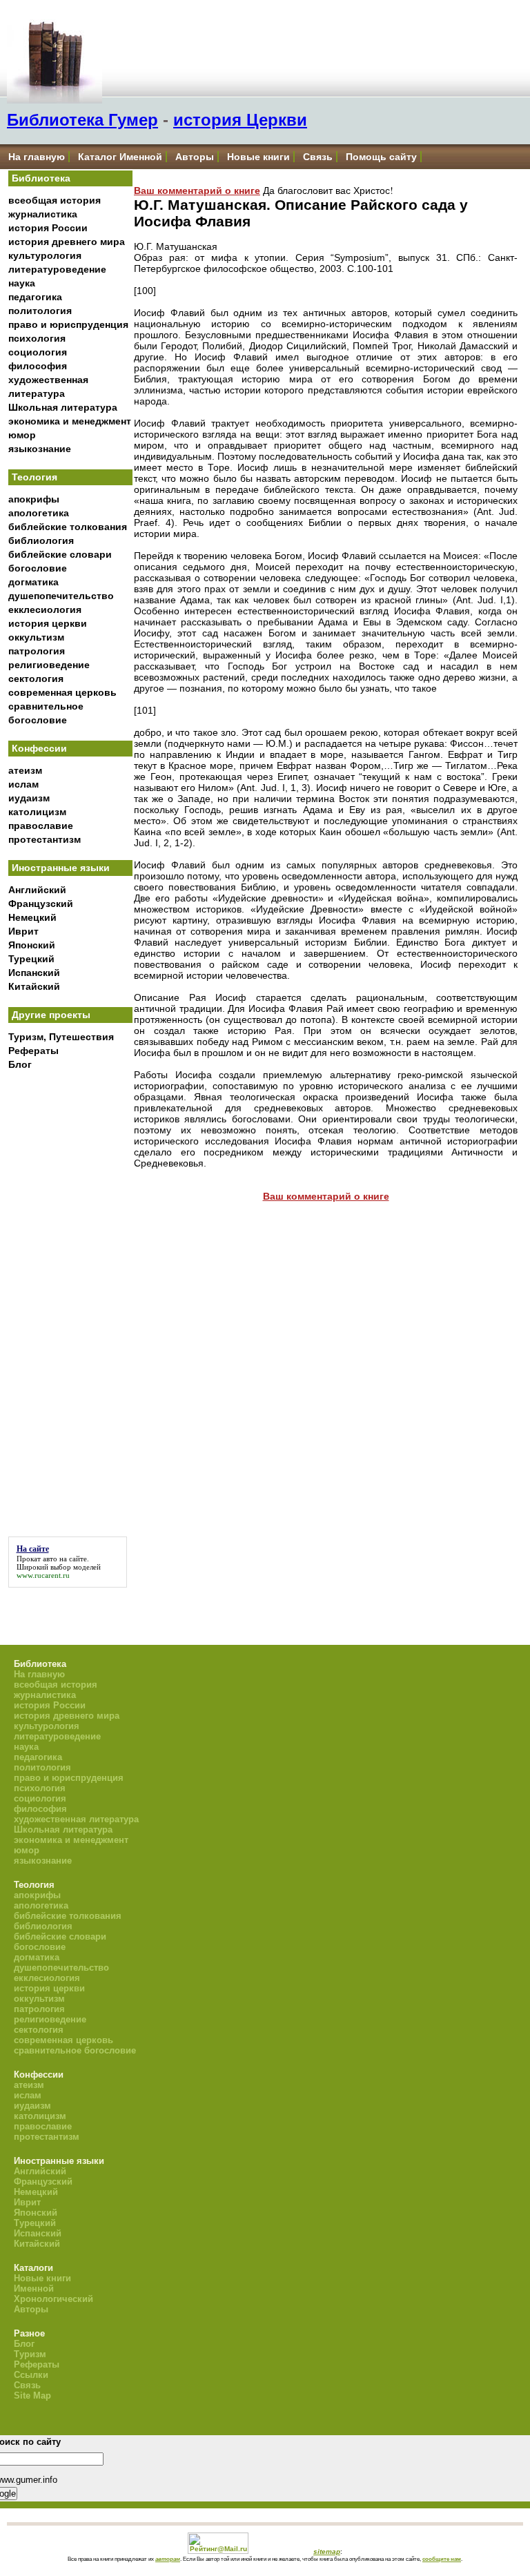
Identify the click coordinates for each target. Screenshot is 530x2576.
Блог (20, 1064)
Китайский (34, 986)
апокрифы (34, 499)
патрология (37, 651)
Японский (32, 945)
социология (38, 352)
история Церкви (240, 120)
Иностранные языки (61, 868)
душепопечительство (61, 596)
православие (41, 826)
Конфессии (39, 748)
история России (48, 228)
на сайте (73, 1559)
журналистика (43, 214)
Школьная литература (63, 407)
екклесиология (45, 609)
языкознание (40, 449)
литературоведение (57, 269)
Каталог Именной (120, 157)
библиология (41, 540)
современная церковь (62, 692)
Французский (41, 904)
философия (38, 366)
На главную (37, 157)
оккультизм (36, 637)
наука (22, 283)
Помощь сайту (381, 157)
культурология (45, 255)
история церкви (48, 623)
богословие (38, 568)
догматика (33, 582)
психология (37, 338)
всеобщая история (55, 200)
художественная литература (76, 1819)
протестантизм (45, 839)
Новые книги (258, 157)
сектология (36, 679)
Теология (35, 477)
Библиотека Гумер (82, 120)
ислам (23, 784)
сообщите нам (442, 2559)
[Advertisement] (70, 1305)
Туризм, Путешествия (61, 1037)
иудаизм (29, 798)
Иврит (23, 931)
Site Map (32, 2396)
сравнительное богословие (75, 2050)
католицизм (37, 812)
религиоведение (49, 665)
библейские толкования (68, 527)
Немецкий (32, 917)
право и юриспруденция (68, 324)
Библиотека (41, 178)
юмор (22, 435)
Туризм (30, 2354)
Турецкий (31, 959)
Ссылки (31, 2375)
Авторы (195, 157)
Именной (34, 2289)
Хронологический (53, 2299)
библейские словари (60, 554)
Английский (37, 890)
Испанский (34, 973)
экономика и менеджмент (70, 421)
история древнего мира (67, 242)
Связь (318, 157)
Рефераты (33, 1051)
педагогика (35, 297)
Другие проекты (51, 1015)
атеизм (25, 770)
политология (40, 311)
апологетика (39, 513)
